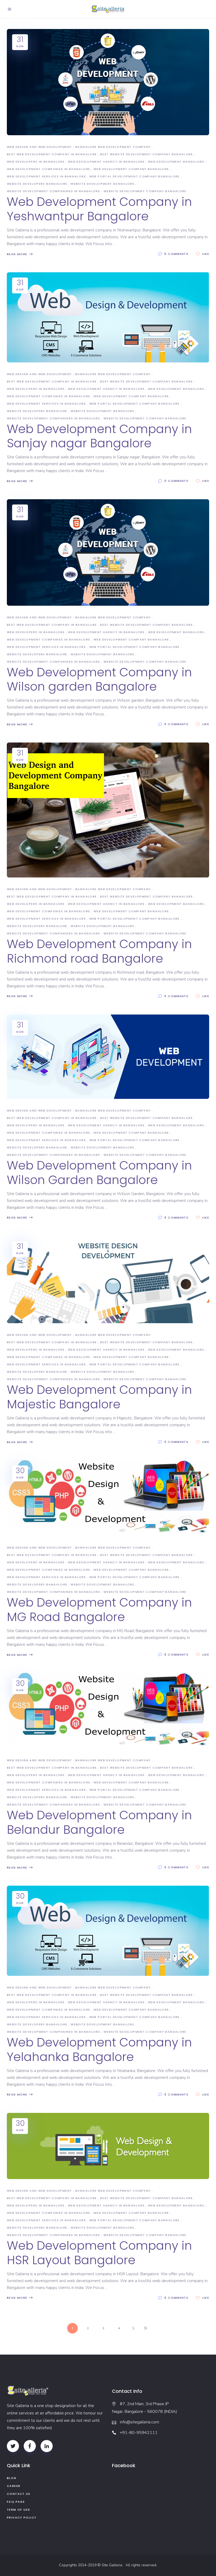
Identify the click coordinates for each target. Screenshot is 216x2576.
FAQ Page (16, 2502)
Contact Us (19, 2494)
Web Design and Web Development (39, 147)
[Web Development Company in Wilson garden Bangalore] (108, 552)
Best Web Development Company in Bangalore (52, 154)
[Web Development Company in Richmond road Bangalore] (108, 810)
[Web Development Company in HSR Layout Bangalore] (108, 2146)
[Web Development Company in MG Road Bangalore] (108, 1498)
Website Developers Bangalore (37, 184)
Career (14, 2486)
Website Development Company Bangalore (145, 191)
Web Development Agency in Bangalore (106, 162)
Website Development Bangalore (102, 184)
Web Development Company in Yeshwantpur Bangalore (99, 209)
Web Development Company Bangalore (131, 169)
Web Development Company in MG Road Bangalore (99, 1610)
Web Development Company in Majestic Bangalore (99, 1397)
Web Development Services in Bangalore (46, 176)
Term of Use (18, 2510)
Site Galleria (113, 2565)
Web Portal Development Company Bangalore (134, 176)
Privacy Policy (22, 2517)
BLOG (12, 2478)
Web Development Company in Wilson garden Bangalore (99, 680)
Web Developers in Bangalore (36, 162)
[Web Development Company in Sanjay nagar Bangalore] (108, 317)
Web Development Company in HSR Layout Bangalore (99, 2253)
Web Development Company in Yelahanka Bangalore (99, 2050)
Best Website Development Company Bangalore (146, 154)
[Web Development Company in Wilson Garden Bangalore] (108, 1057)
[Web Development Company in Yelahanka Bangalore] (108, 1931)
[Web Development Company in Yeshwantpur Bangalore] (108, 82)
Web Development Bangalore (176, 162)
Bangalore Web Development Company (113, 147)
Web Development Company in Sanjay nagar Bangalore (99, 436)
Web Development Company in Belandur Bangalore (99, 1822)
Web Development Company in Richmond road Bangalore (99, 951)
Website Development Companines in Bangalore (53, 191)
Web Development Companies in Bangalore (48, 169)
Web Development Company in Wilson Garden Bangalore (99, 1173)
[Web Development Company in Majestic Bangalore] (108, 1280)
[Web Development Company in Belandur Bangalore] (108, 1711)
